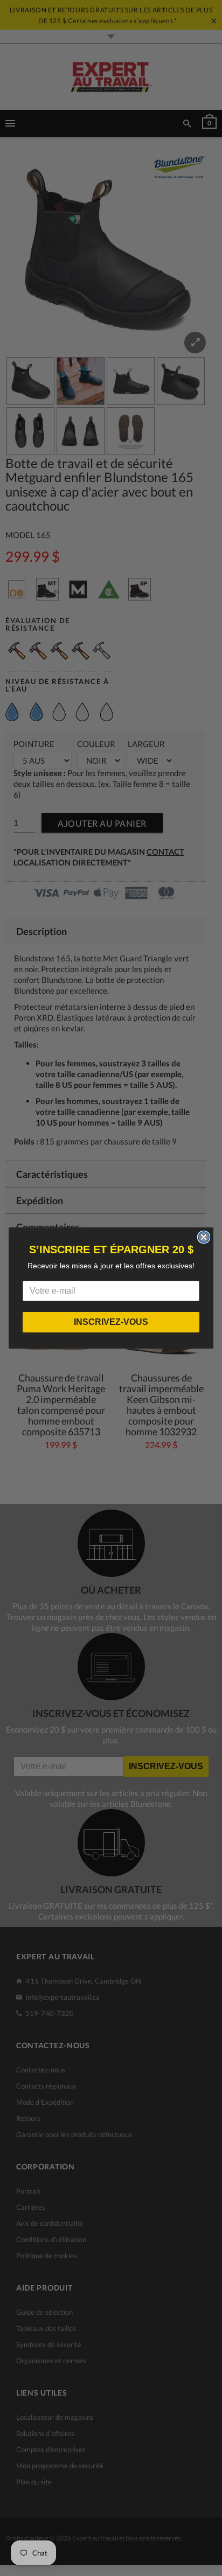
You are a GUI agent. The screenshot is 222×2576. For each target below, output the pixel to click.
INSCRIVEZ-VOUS (111, 1322)
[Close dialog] (204, 1237)
